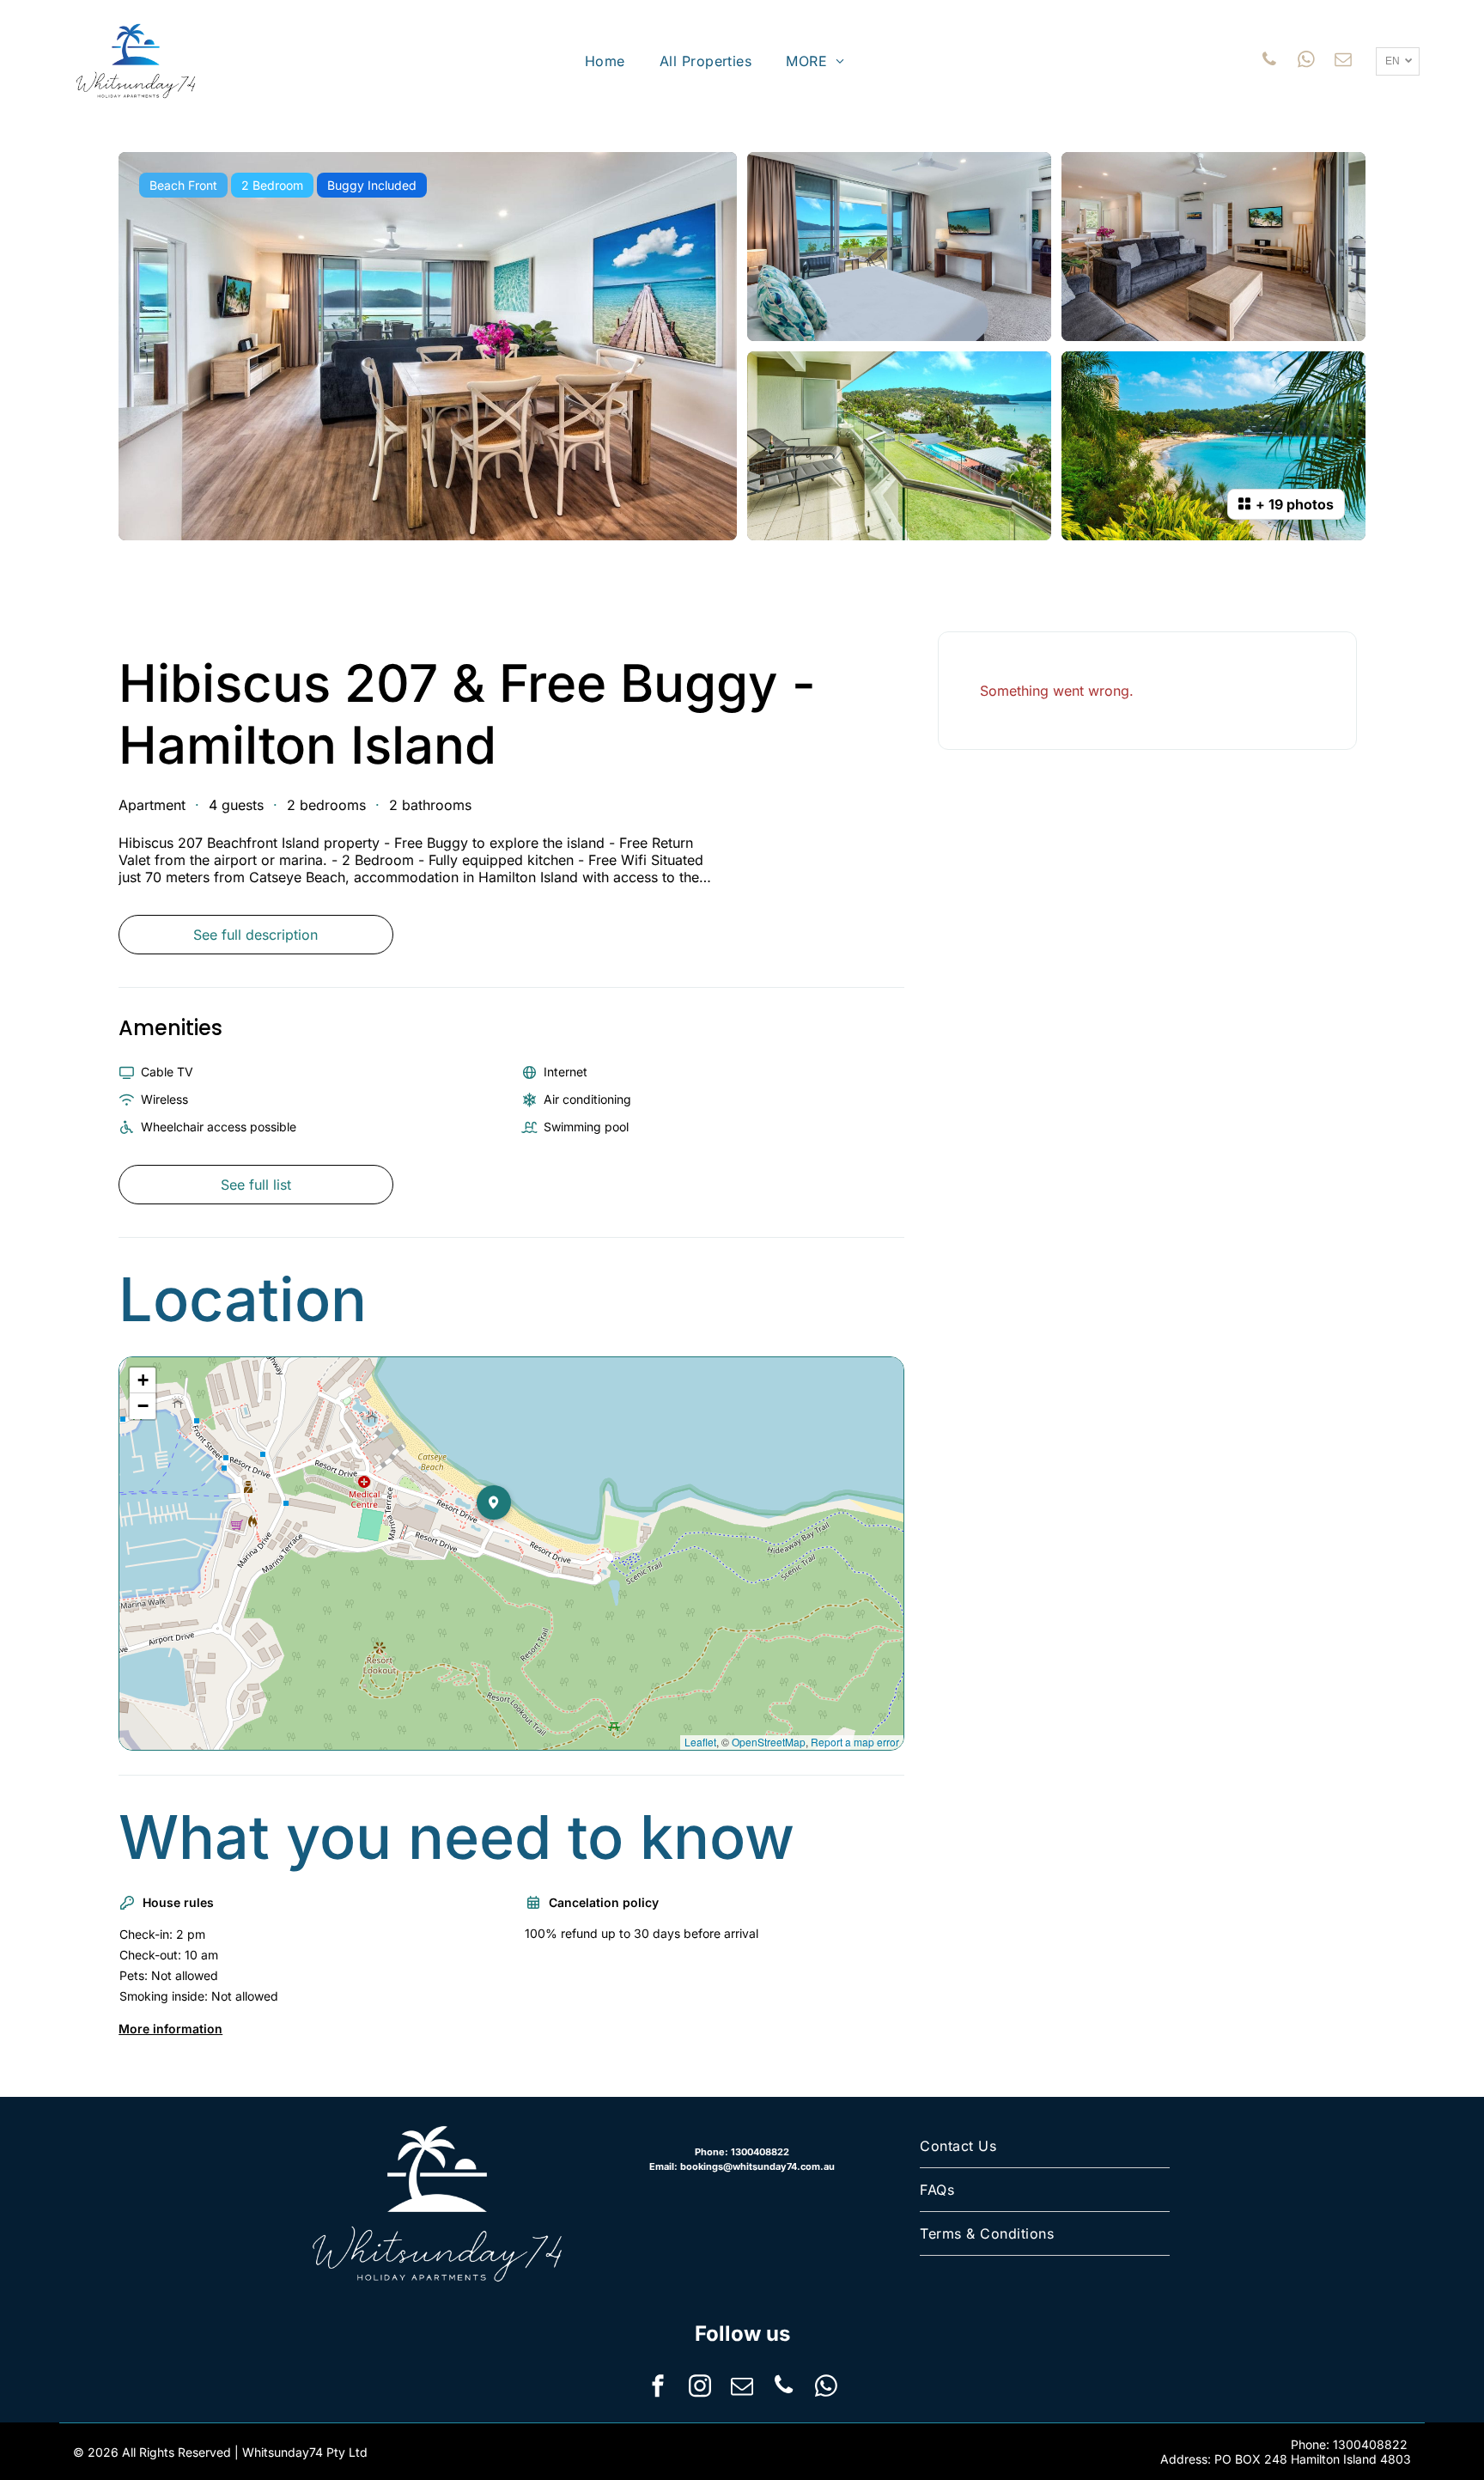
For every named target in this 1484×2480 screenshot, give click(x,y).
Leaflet (700, 1742)
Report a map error (855, 1742)
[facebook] (658, 2388)
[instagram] (700, 2388)
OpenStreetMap (769, 1742)
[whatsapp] (1306, 61)
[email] (1343, 61)
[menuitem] (605, 61)
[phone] (1269, 61)
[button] (511, 1537)
